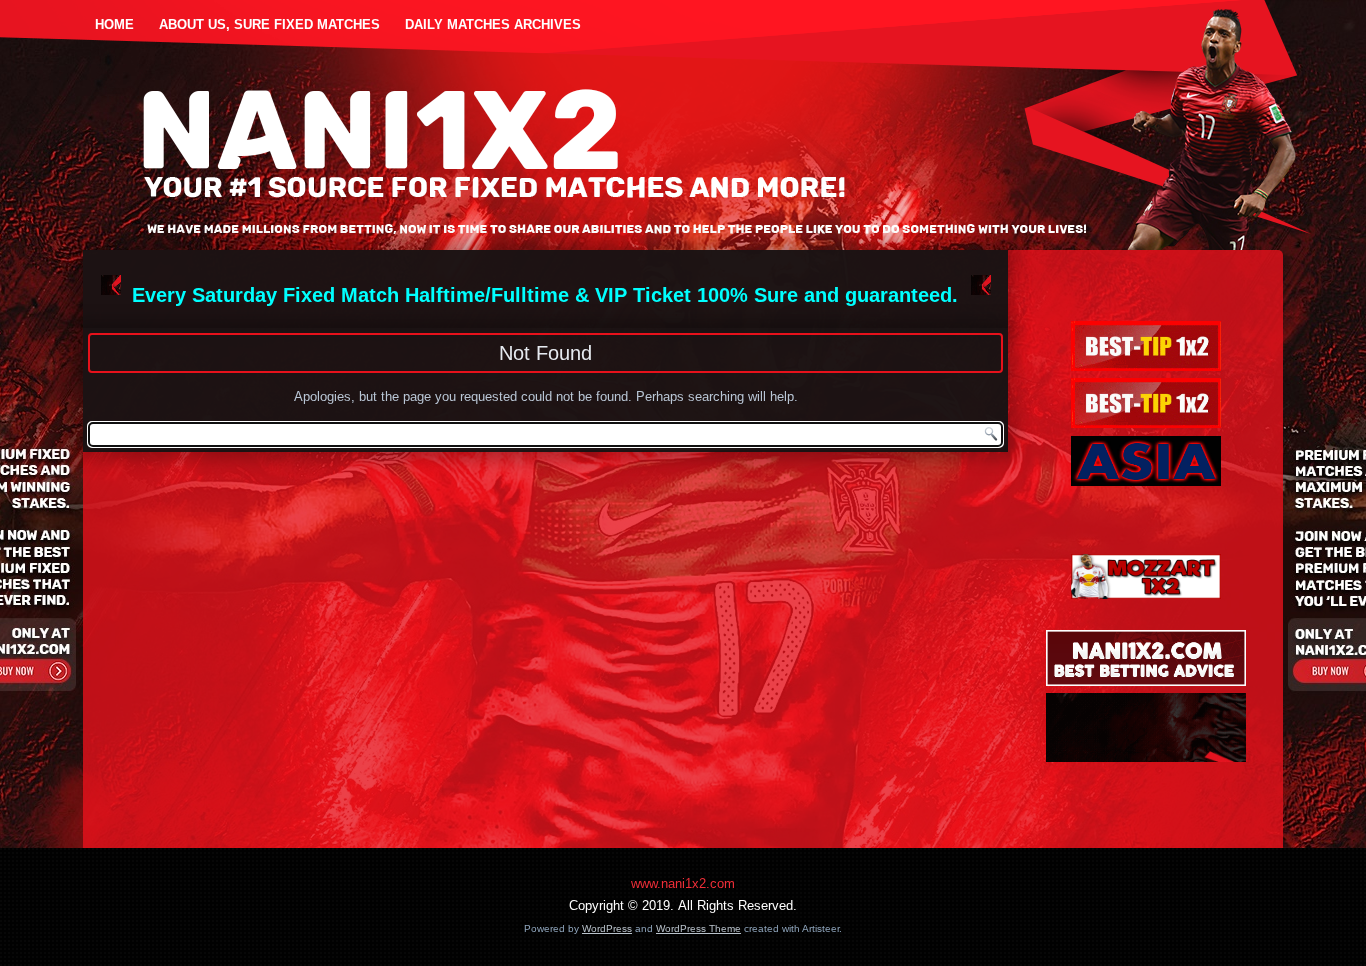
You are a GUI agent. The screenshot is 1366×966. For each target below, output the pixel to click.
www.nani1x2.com (683, 883)
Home (114, 24)
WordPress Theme (698, 928)
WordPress (607, 928)
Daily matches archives (493, 24)
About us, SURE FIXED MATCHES (269, 24)
